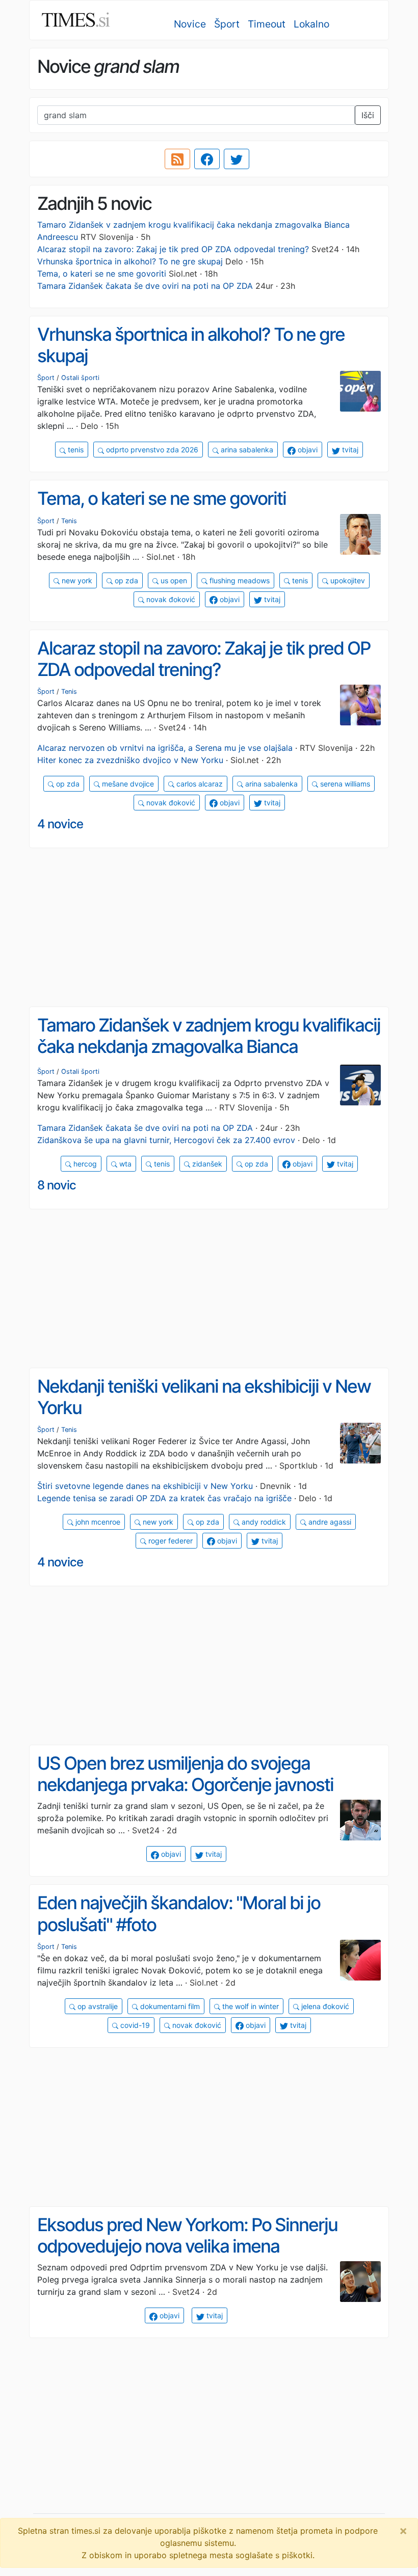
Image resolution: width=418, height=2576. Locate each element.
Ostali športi (80, 378)
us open (173, 580)
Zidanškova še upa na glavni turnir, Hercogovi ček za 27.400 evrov (166, 1140)
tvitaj (349, 450)
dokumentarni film (169, 2006)
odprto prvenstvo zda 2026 (151, 450)
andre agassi (329, 1522)
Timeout (267, 24)
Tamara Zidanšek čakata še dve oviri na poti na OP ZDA (145, 286)
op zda (125, 580)
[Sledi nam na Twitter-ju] (237, 159)
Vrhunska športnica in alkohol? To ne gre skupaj (130, 261)
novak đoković (170, 599)
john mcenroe (97, 1522)
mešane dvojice (127, 784)
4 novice (60, 824)
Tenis (69, 521)
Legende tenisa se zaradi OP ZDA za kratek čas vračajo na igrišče (164, 1498)
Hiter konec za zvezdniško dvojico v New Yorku (130, 760)
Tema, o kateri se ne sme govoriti (102, 274)
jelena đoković (324, 2006)
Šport (227, 24)
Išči (368, 115)
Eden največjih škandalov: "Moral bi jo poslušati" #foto (179, 1914)
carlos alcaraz (199, 784)
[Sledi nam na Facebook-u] (207, 159)
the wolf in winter (250, 2006)
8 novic (57, 1185)
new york (76, 580)
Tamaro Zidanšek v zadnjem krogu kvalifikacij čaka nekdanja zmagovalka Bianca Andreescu (209, 1047)
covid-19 (134, 2025)
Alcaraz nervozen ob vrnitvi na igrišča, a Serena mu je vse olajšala (165, 748)
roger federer (169, 1541)
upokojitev (347, 580)
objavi (307, 450)
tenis (75, 450)
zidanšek (206, 1164)
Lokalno (311, 24)
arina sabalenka (246, 450)
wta (124, 1164)
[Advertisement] (209, 928)
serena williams (344, 784)
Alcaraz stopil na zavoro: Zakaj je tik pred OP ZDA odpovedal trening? (173, 249)
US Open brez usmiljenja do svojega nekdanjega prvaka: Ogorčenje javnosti (185, 1774)
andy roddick (263, 1522)
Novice (190, 24)
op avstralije (97, 2006)
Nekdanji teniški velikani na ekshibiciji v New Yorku (204, 1397)
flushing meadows (239, 580)
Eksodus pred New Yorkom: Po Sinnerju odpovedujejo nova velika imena (187, 2235)
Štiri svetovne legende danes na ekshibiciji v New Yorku (145, 1486)
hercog (84, 1164)
